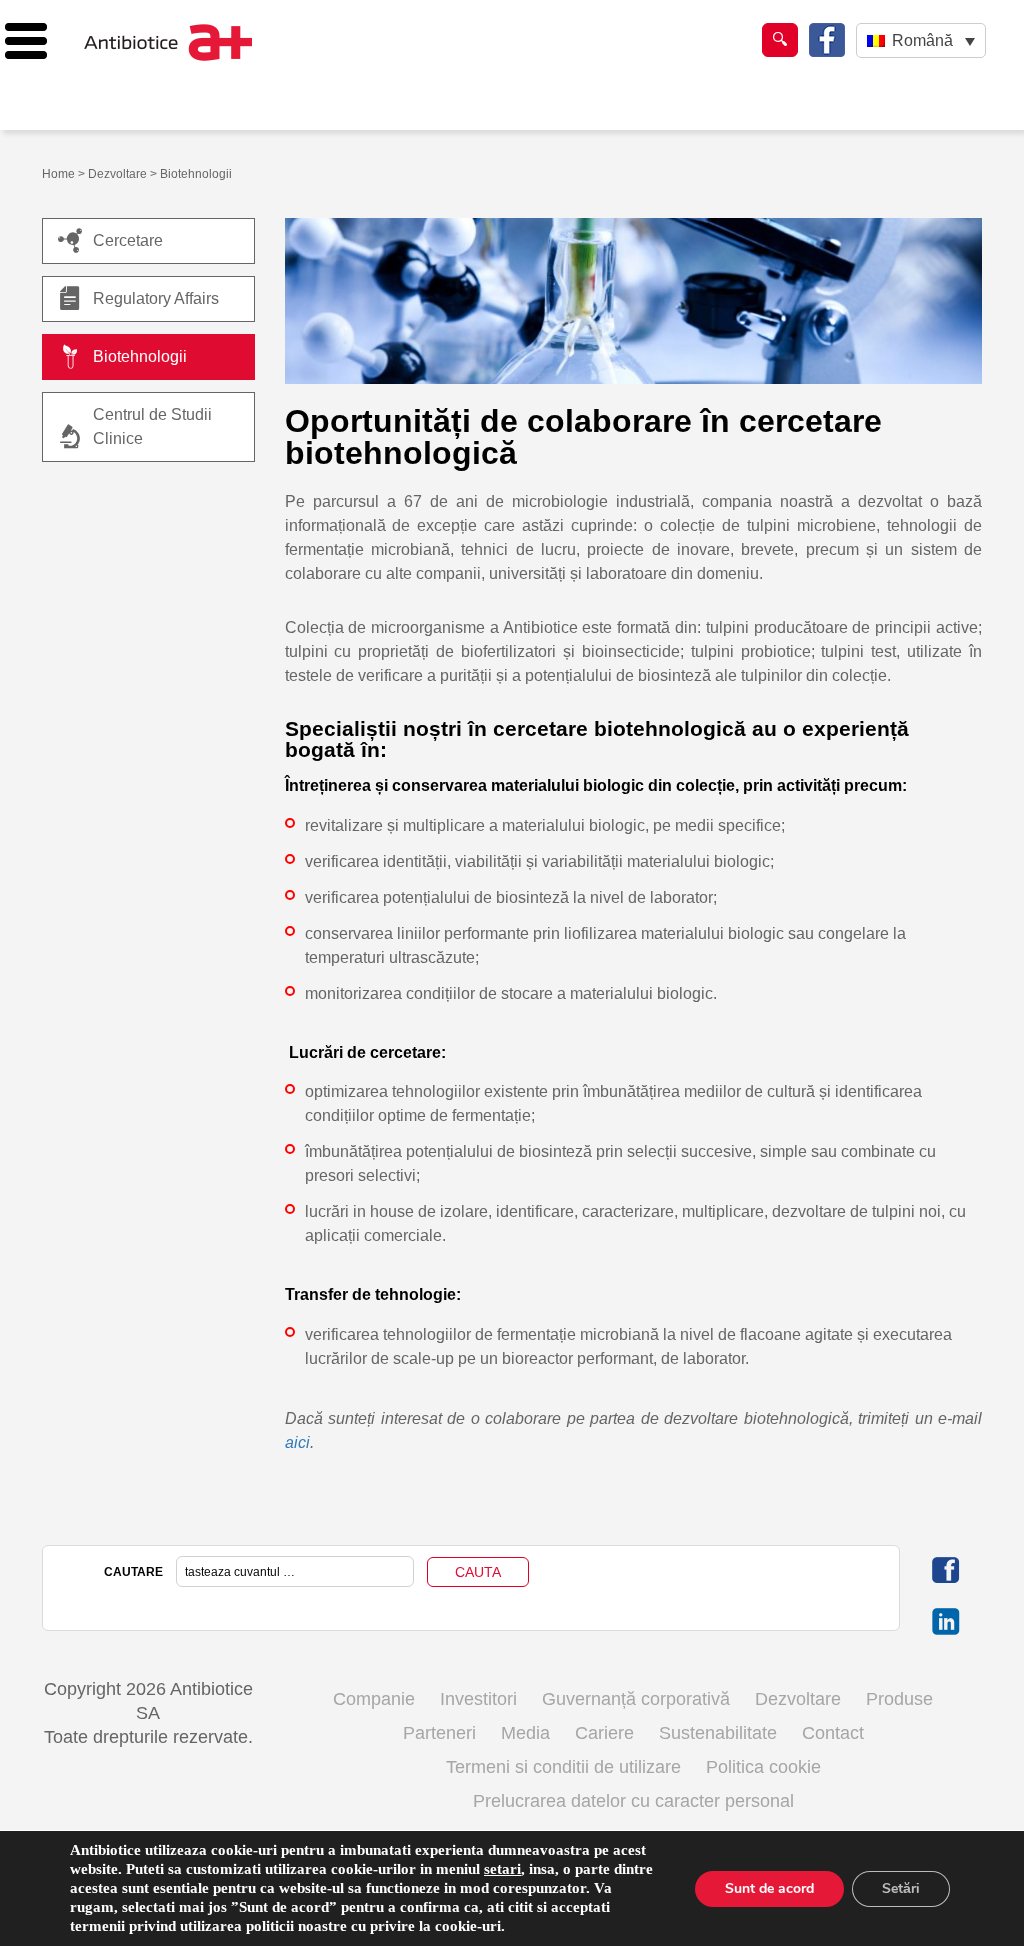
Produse (899, 1699)
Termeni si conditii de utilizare (563, 1767)
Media (525, 1733)
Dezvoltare (117, 174)
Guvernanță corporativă (636, 1699)
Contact (833, 1733)
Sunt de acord (769, 1888)
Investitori (478, 1699)
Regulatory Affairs (156, 298)
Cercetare (128, 240)
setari (502, 1869)
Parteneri (439, 1733)
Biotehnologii (140, 356)
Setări (901, 1888)
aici (297, 1442)
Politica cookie (763, 1767)
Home (58, 174)
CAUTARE (133, 1572)
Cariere (604, 1733)
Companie (374, 1699)
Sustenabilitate (718, 1733)
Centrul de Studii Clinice (152, 426)
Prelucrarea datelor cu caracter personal (633, 1801)
